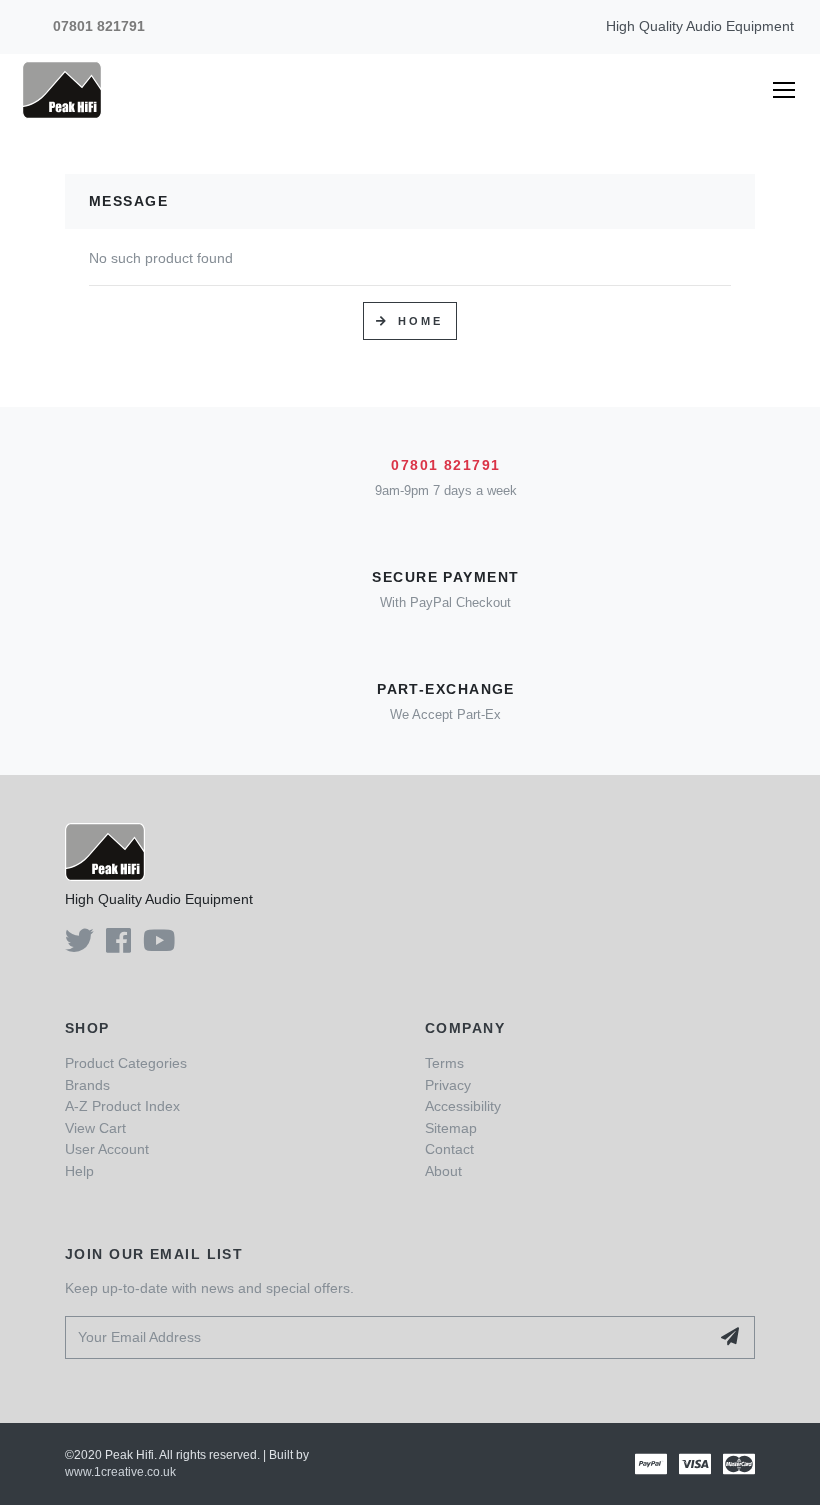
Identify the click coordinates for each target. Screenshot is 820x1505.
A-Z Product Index (122, 1106)
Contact (449, 1149)
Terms (444, 1063)
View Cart (95, 1128)
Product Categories (126, 1063)
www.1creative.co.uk (120, 1472)
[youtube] (159, 946)
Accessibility (463, 1106)
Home (421, 321)
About (443, 1171)
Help (79, 1171)
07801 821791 (99, 26)
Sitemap (451, 1128)
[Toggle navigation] (791, 90)
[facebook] (118, 946)
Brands (87, 1085)
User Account (107, 1149)
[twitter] (79, 946)
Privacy (448, 1085)
